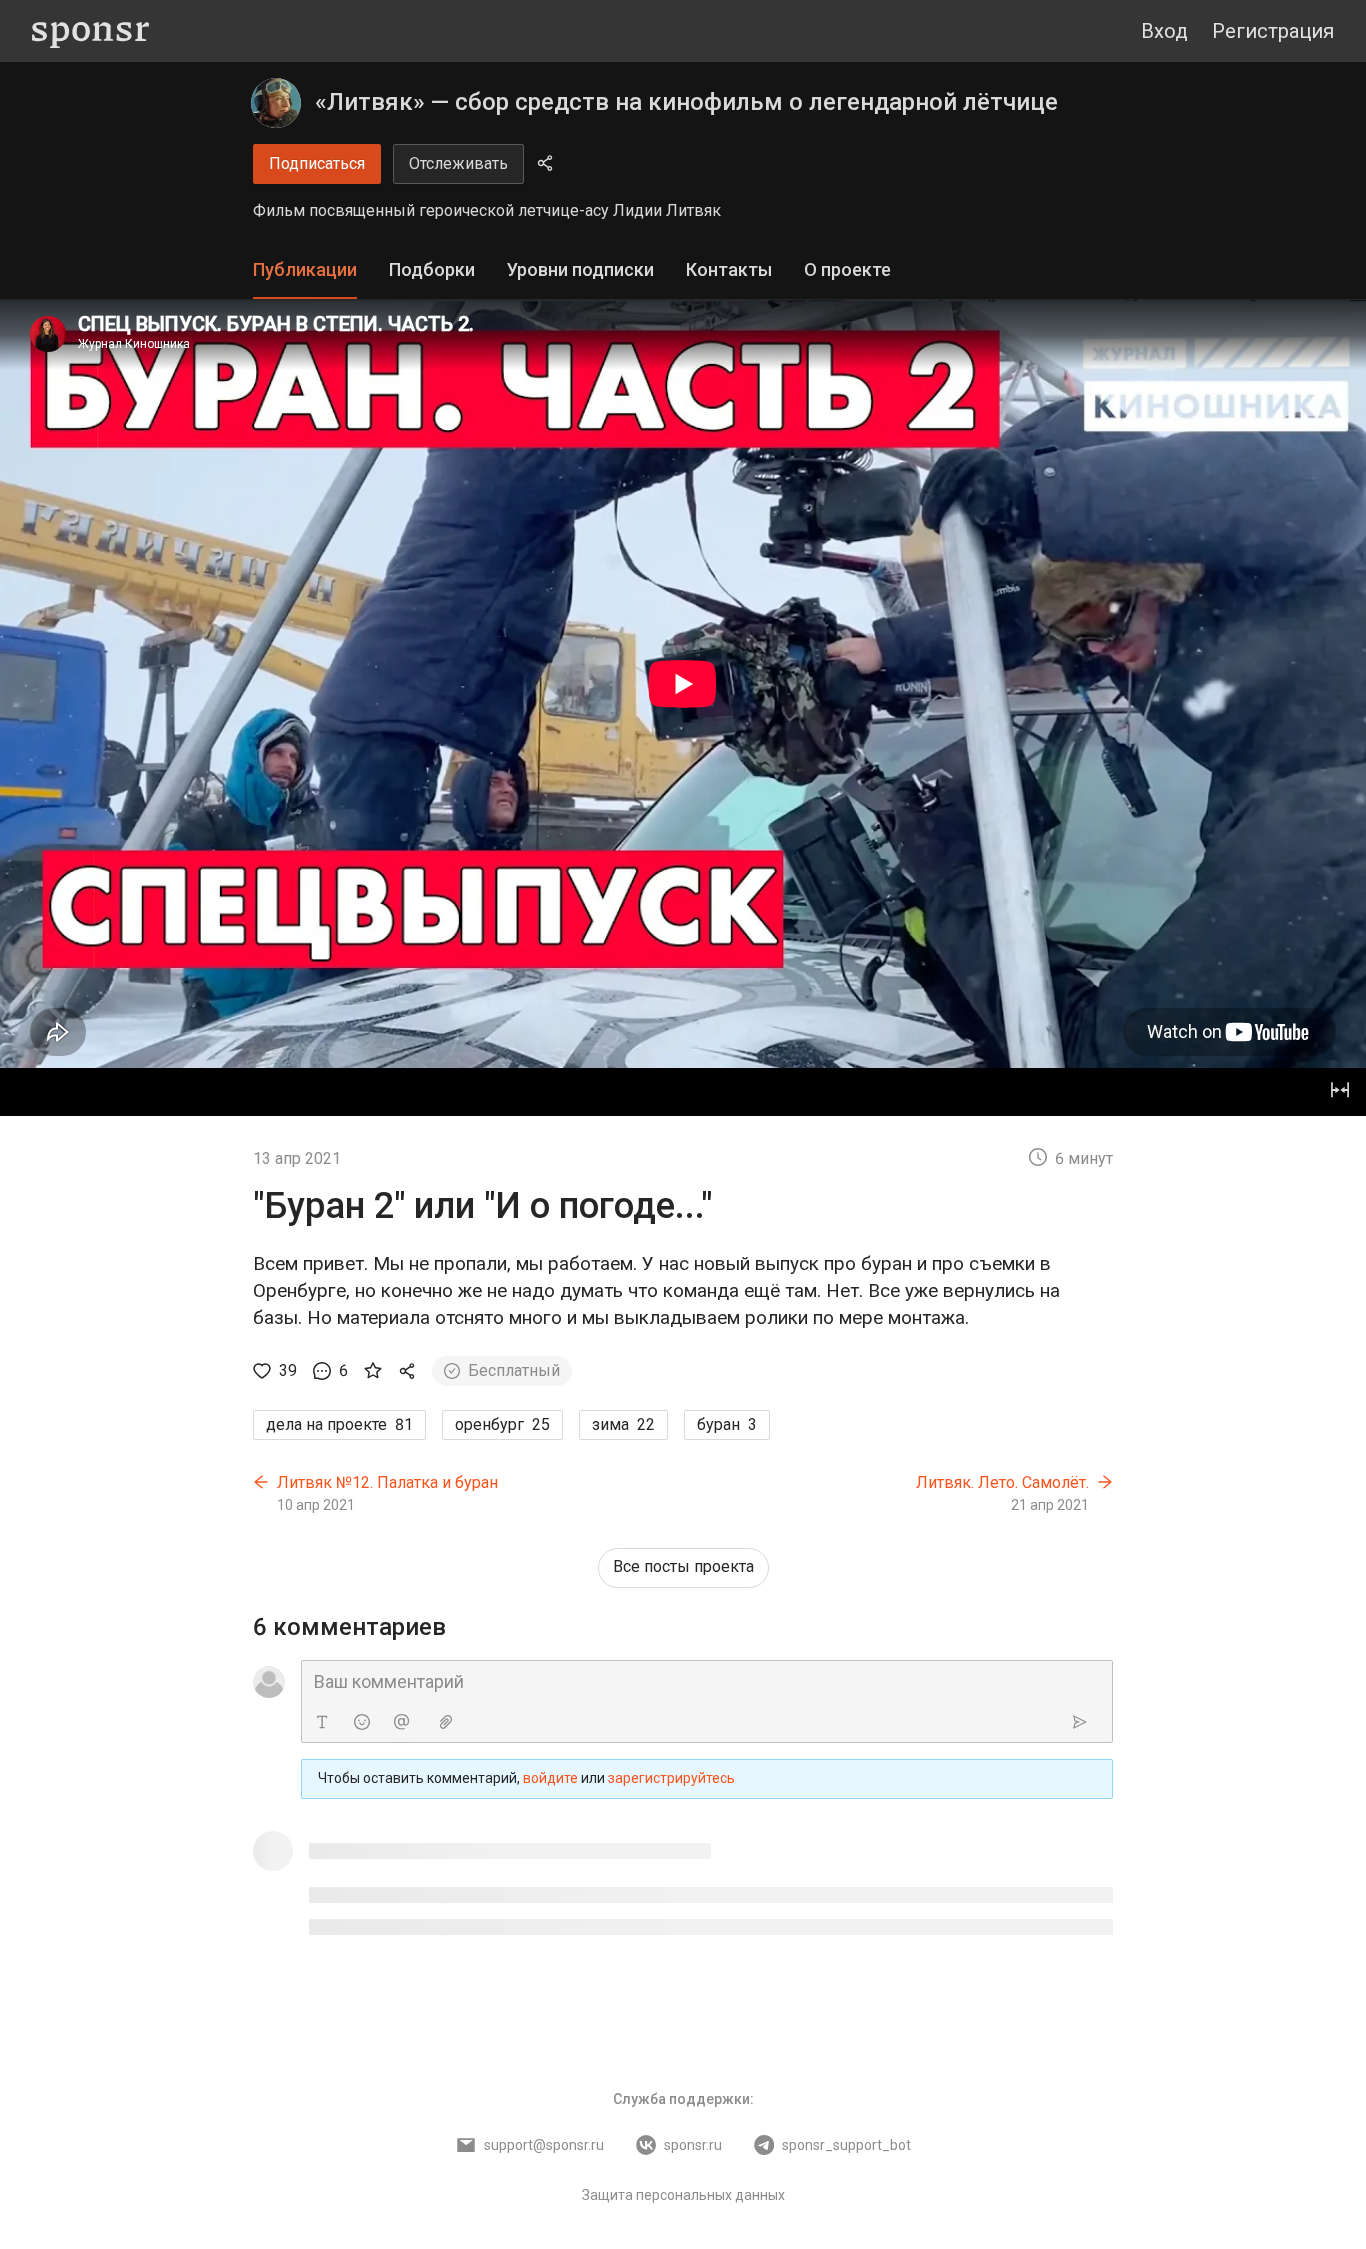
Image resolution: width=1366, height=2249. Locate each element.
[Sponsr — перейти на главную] (90, 31)
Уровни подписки (580, 269)
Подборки (432, 269)
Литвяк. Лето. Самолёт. (1002, 1482)
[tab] (305, 270)
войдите (550, 1778)
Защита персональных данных (683, 2195)
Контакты (729, 269)
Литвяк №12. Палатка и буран (387, 1482)
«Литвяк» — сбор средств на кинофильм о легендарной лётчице (686, 102)
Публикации (305, 269)
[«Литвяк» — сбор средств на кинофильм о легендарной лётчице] (276, 103)
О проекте (847, 269)
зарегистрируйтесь (671, 1778)
